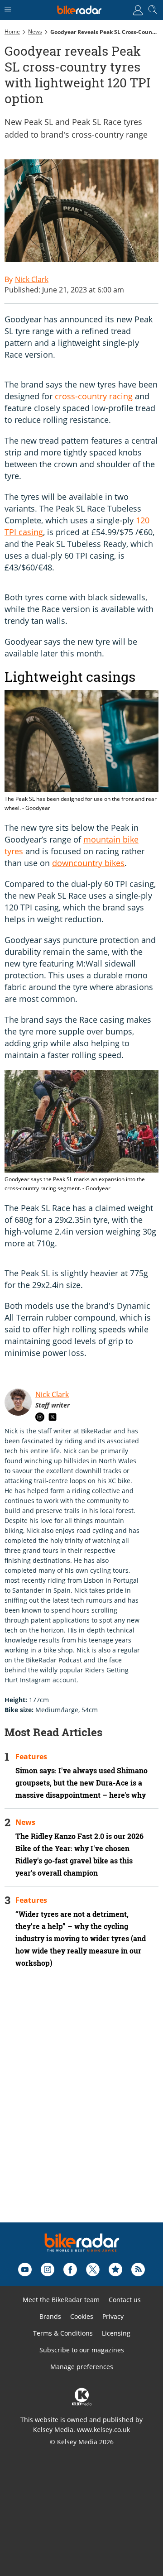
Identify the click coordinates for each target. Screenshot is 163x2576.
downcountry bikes (88, 863)
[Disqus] (81, 2107)
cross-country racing (94, 396)
